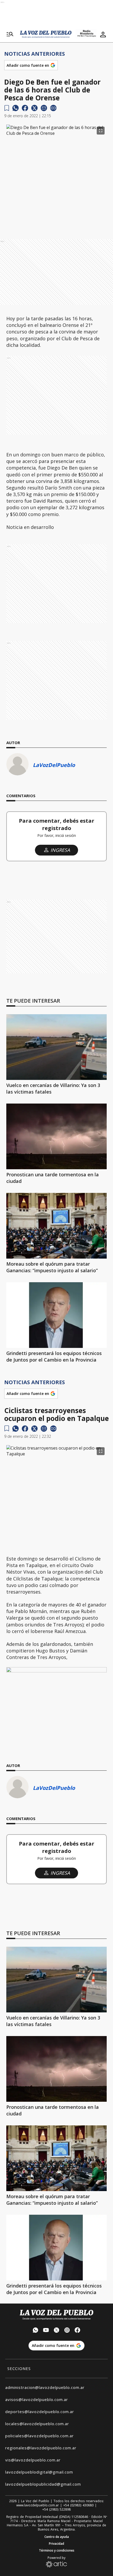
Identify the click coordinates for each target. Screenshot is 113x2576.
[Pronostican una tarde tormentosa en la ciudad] (56, 1136)
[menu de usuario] (103, 34)
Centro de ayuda (57, 2537)
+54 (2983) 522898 (56, 2510)
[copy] (53, 108)
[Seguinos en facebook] (78, 2331)
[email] (44, 108)
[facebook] (25, 108)
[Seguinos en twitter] (56, 2331)
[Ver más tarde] (7, 108)
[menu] (10, 34)
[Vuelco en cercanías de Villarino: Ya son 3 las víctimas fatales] (56, 1047)
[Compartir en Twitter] (34, 108)
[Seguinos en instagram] (67, 2331)
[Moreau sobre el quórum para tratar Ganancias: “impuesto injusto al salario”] (56, 1226)
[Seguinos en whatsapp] (35, 2331)
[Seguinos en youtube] (46, 2331)
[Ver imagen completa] (101, 131)
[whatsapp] (16, 108)
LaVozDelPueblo (54, 765)
